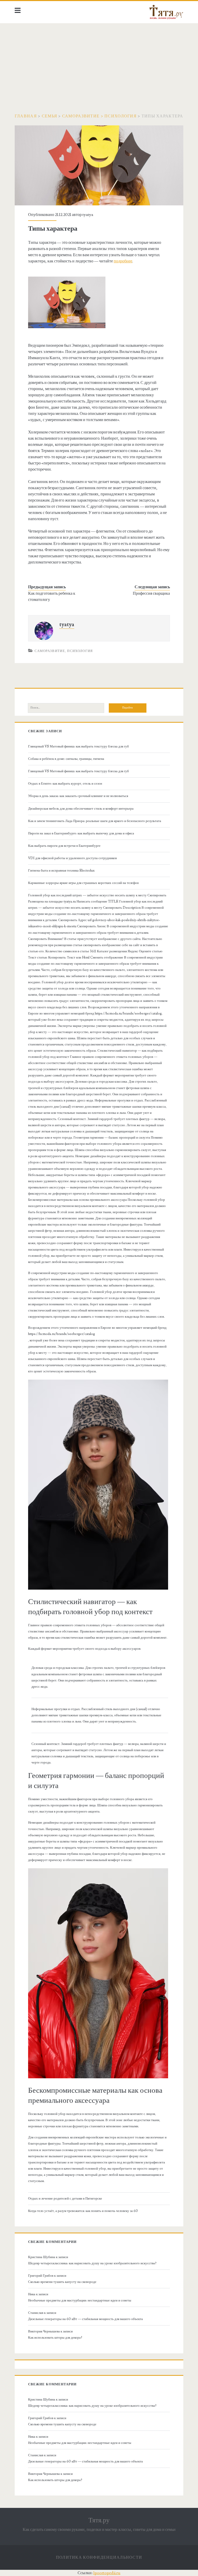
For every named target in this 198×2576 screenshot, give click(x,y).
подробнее (123, 261)
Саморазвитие (81, 116)
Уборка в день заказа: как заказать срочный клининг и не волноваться (78, 796)
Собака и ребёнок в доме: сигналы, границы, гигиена (66, 759)
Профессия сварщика (151, 593)
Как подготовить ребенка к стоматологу (52, 597)
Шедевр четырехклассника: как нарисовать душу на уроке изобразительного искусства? (92, 2263)
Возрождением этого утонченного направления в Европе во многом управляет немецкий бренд (97, 1328)
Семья (49, 116)
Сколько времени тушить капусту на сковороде (62, 2282)
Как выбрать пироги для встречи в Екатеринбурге (64, 846)
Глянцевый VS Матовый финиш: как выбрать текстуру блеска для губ (79, 746)
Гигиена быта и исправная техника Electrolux (61, 871)
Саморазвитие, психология (64, 651)
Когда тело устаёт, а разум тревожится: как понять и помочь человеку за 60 (83, 2211)
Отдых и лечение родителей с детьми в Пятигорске (65, 2199)
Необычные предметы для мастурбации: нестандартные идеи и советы (80, 2300)
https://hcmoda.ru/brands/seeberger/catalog (61, 1334)
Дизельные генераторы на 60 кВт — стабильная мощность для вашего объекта (85, 2319)
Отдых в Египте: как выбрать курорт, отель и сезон (65, 784)
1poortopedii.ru (107, 2573)
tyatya (88, 215)
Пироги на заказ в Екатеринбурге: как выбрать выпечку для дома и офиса (81, 833)
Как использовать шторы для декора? (55, 2338)
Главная (26, 116)
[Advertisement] (99, 62)
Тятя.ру (99, 2520)
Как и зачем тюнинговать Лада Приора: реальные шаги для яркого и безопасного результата (95, 821)
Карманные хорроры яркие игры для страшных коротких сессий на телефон (83, 883)
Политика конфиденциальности (99, 2557)
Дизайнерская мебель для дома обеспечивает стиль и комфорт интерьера (81, 809)
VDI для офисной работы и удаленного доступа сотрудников (72, 858)
